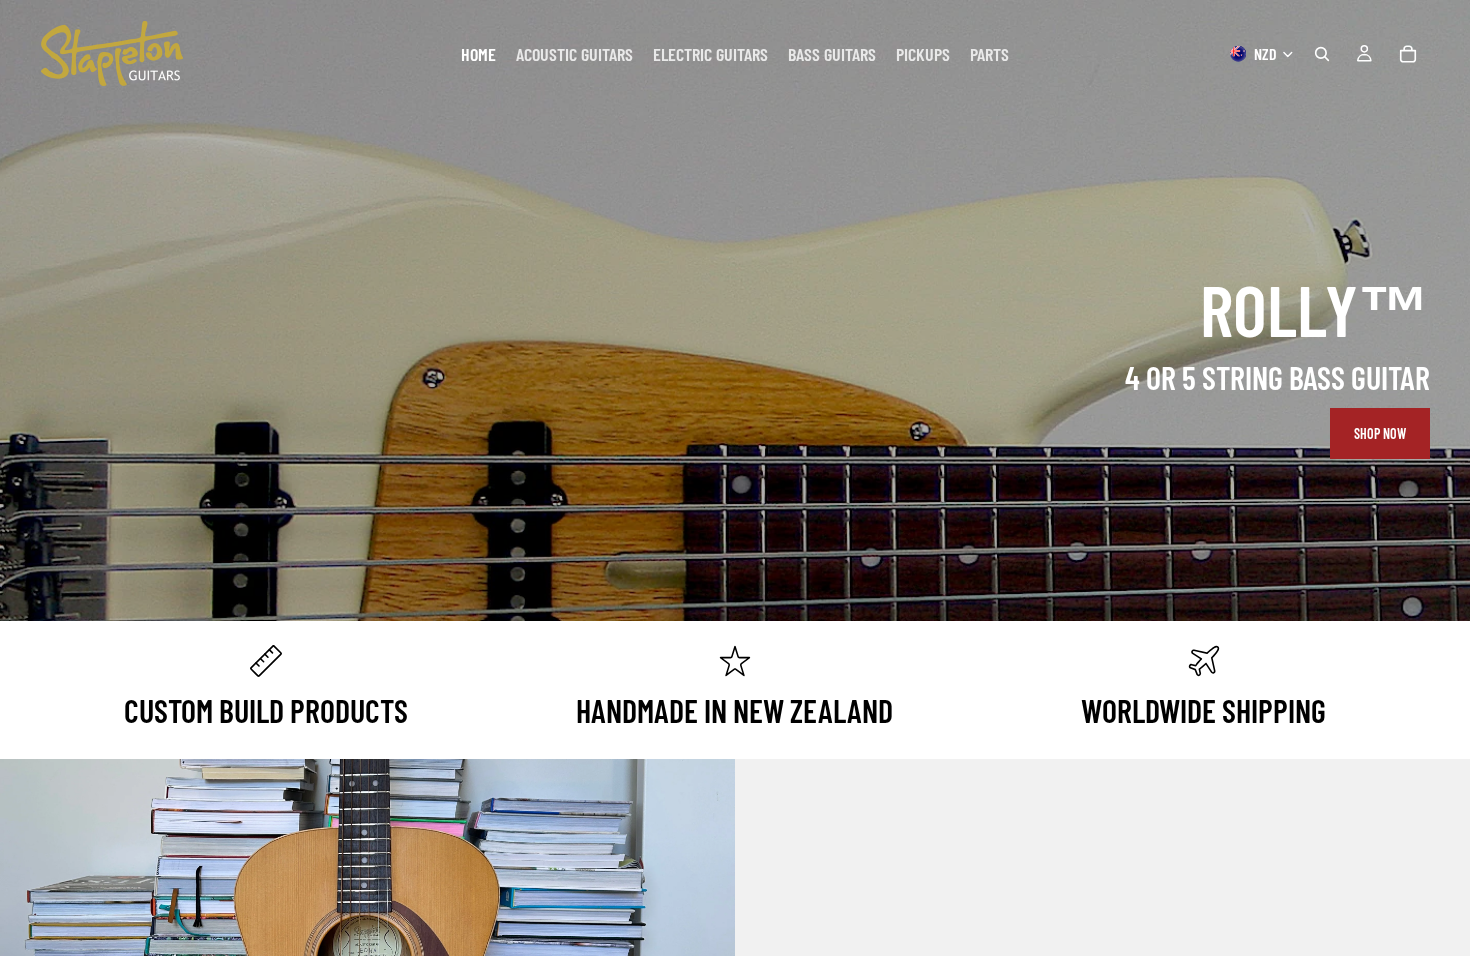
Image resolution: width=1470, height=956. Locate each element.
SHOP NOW (1380, 433)
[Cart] (1408, 54)
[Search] (1322, 54)
